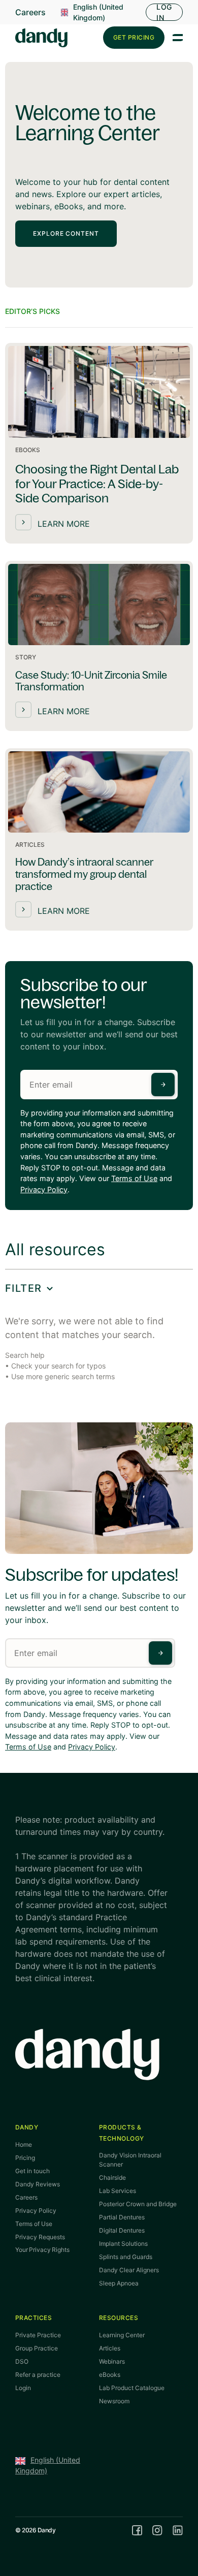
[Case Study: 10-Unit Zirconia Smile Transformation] (99, 646)
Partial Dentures (122, 2217)
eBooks (28, 450)
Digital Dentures (122, 2230)
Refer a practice (38, 2375)
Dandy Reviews (38, 2184)
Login (23, 2388)
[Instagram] (157, 2530)
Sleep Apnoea (119, 2283)
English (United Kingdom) (98, 12)
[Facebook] (137, 2530)
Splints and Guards (126, 2257)
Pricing (25, 2158)
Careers (30, 12)
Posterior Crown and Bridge (138, 2204)
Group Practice (37, 2348)
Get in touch (32, 2171)
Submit (163, 1085)
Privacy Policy (44, 1189)
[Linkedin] (178, 2530)
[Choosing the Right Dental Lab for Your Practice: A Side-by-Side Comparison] (99, 443)
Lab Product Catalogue (132, 2388)
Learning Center (122, 2335)
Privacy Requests (40, 2237)
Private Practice (38, 2335)
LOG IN (164, 12)
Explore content (66, 233)
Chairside (112, 2177)
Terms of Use (134, 1178)
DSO (22, 2361)
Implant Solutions (123, 2244)
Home (24, 2144)
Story (26, 657)
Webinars (112, 2361)
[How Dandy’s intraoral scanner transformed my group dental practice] (99, 839)
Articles (30, 845)
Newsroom (114, 2401)
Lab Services (118, 2191)
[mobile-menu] (178, 38)
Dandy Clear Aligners (129, 2270)
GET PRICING (134, 37)
